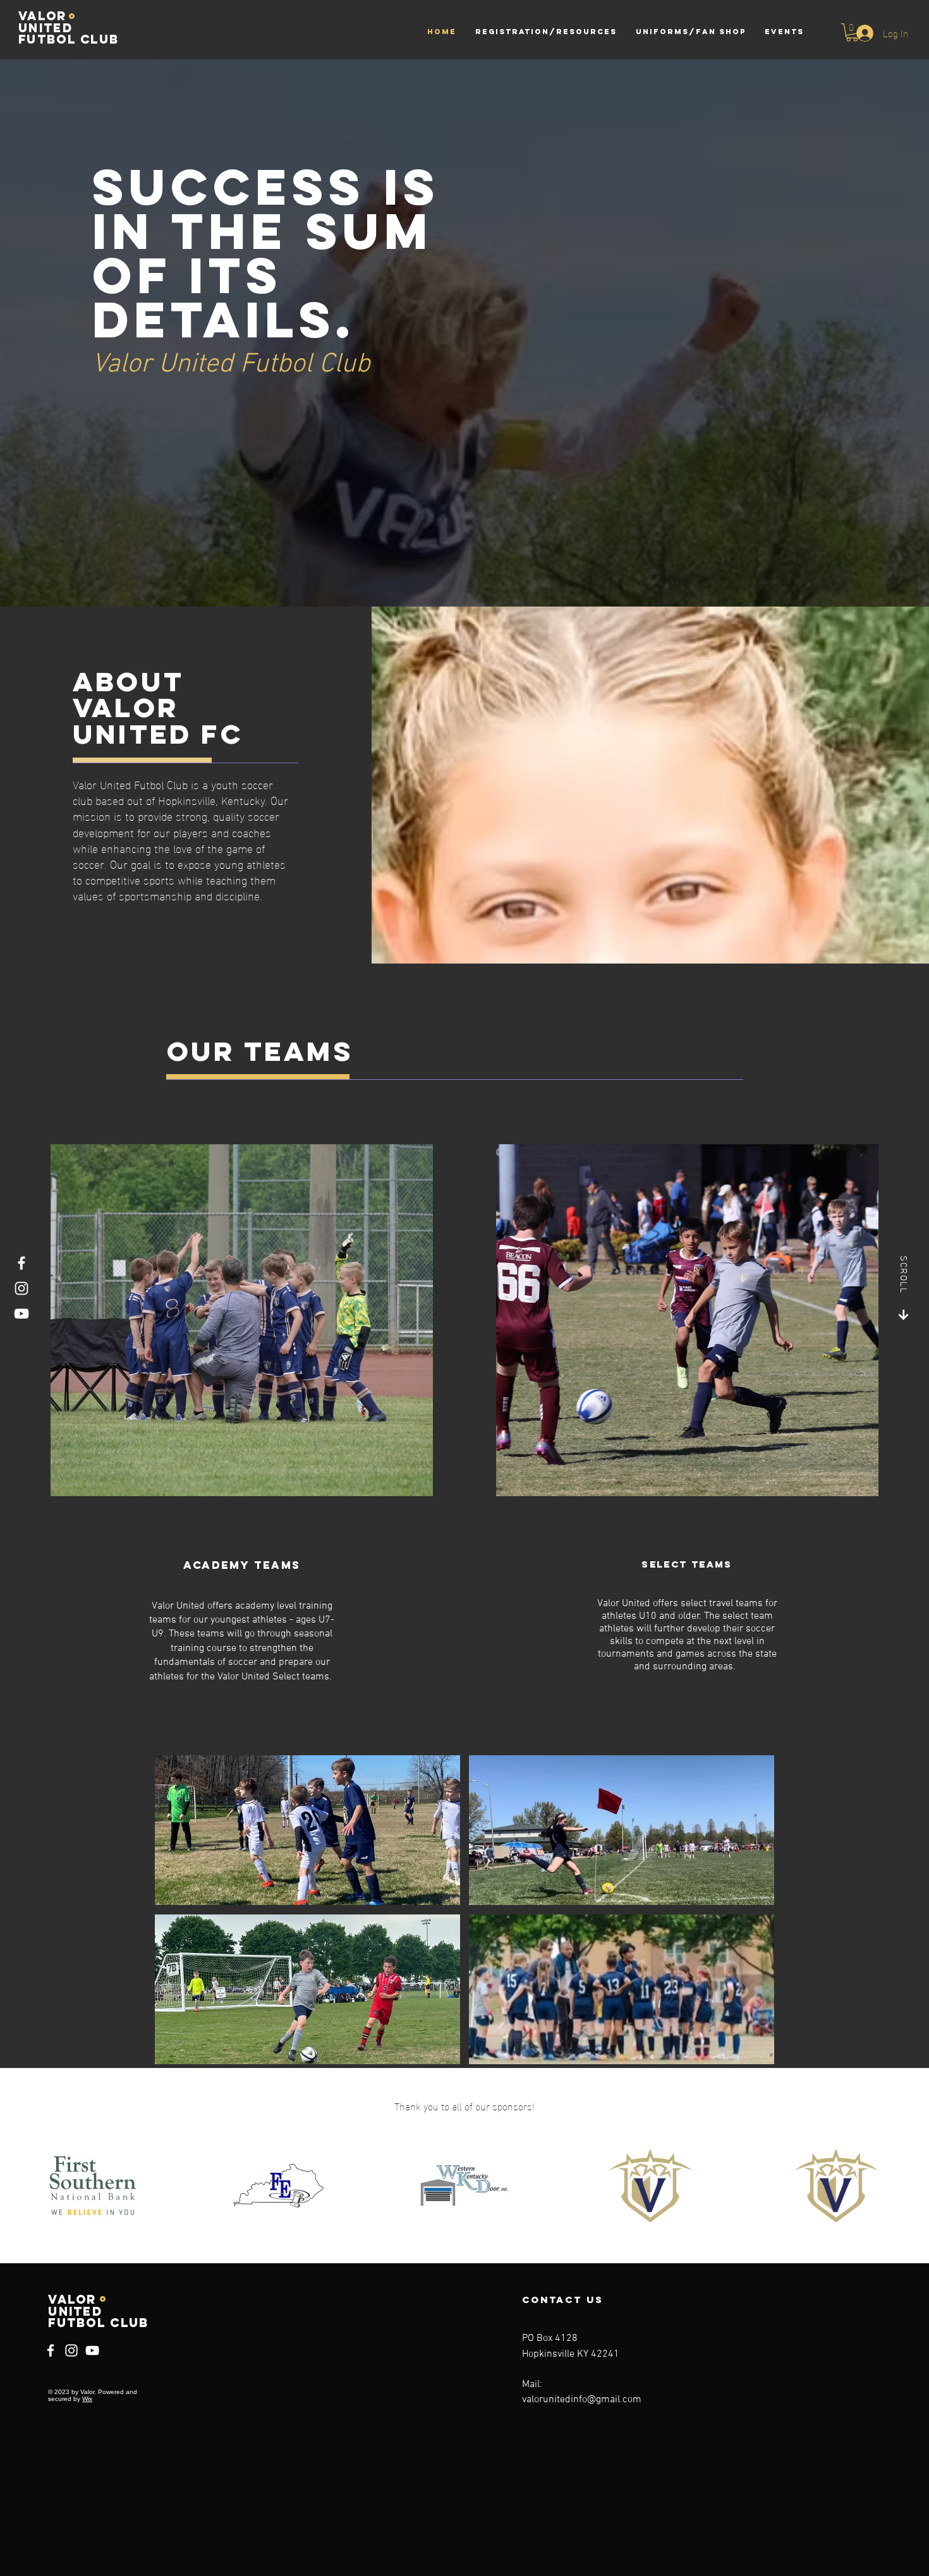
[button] (852, 33)
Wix (87, 2399)
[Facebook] (21, 1263)
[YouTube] (21, 1314)
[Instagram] (21, 1288)
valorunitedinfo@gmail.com (582, 2400)
